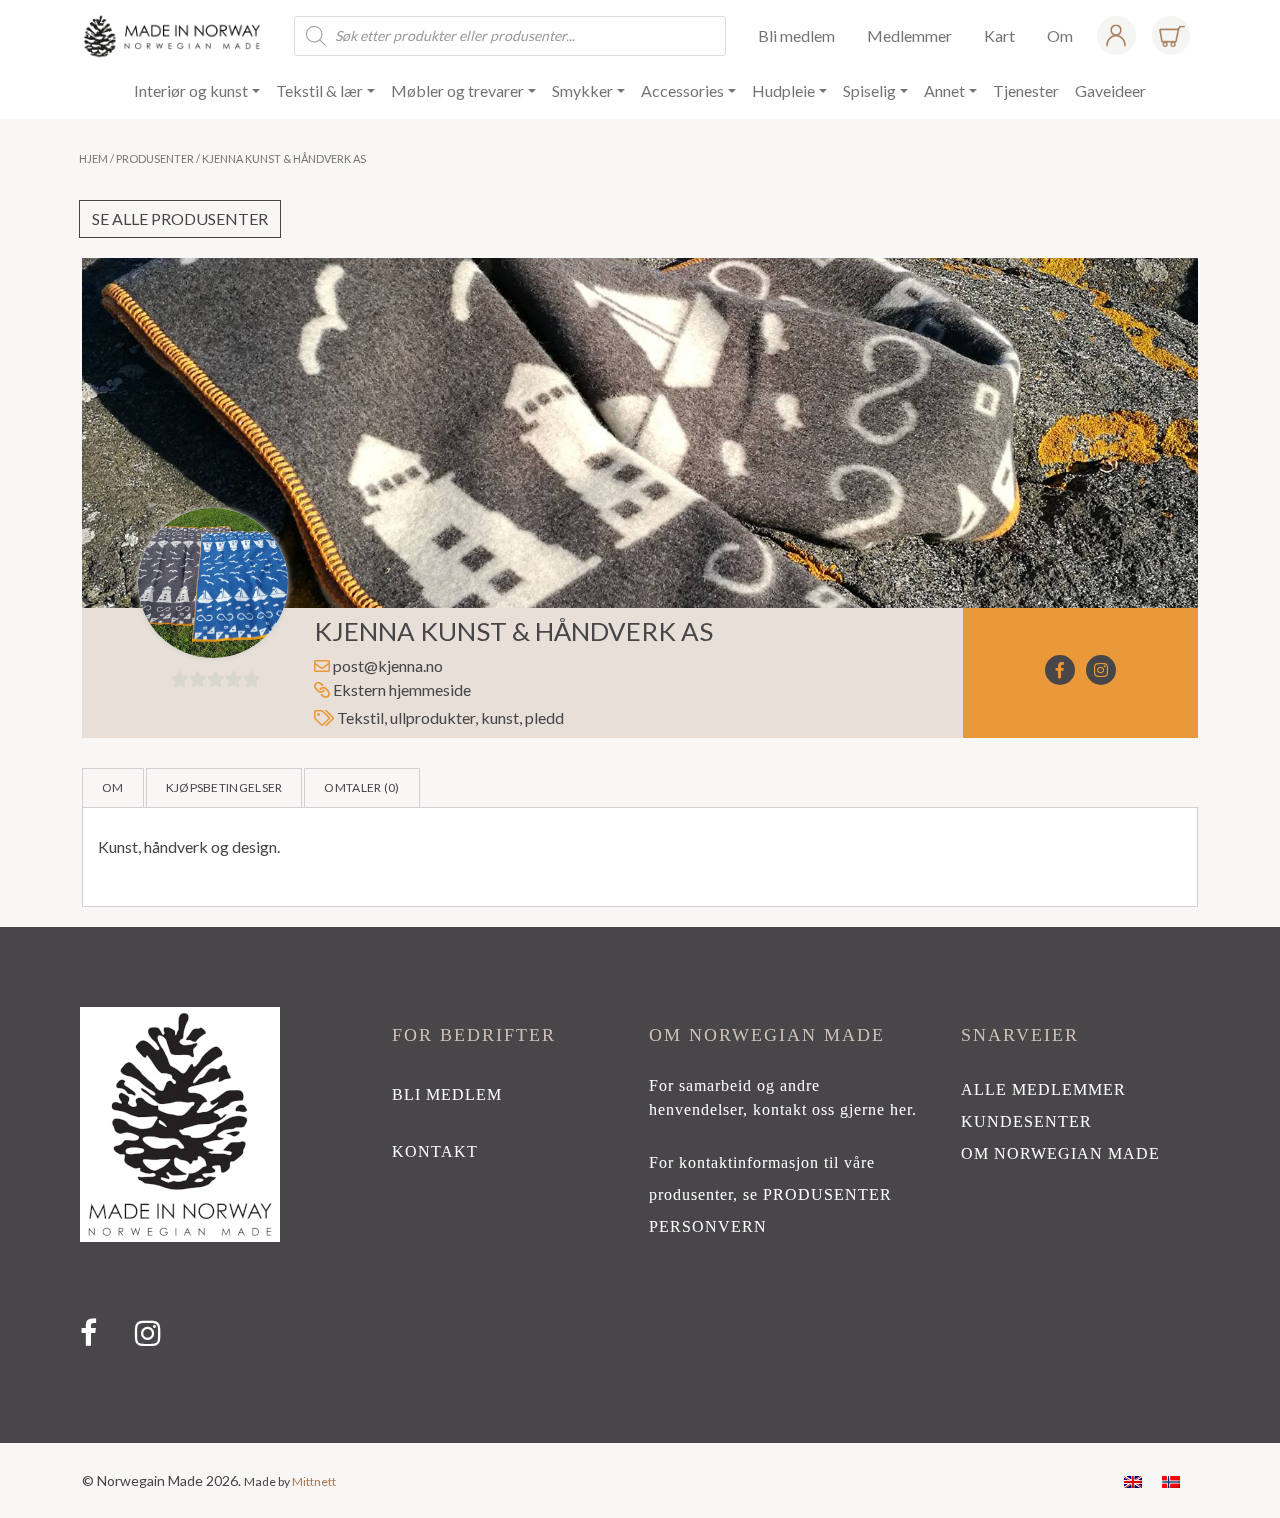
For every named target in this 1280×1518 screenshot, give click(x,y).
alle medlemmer (1043, 1089)
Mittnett (314, 1481)
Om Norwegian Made (1060, 1153)
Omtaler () (361, 787)
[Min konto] (1116, 35)
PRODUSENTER (827, 1194)
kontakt (435, 1151)
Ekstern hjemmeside (400, 689)
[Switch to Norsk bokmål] (1171, 1480)
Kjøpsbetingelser (224, 787)
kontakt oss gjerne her (832, 1109)
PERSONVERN (708, 1226)
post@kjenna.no (388, 665)
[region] (640, 1185)
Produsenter (155, 158)
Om (113, 787)
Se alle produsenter (180, 218)
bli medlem (447, 1094)
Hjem (93, 158)
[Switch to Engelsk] (1133, 1480)
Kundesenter (1026, 1121)
